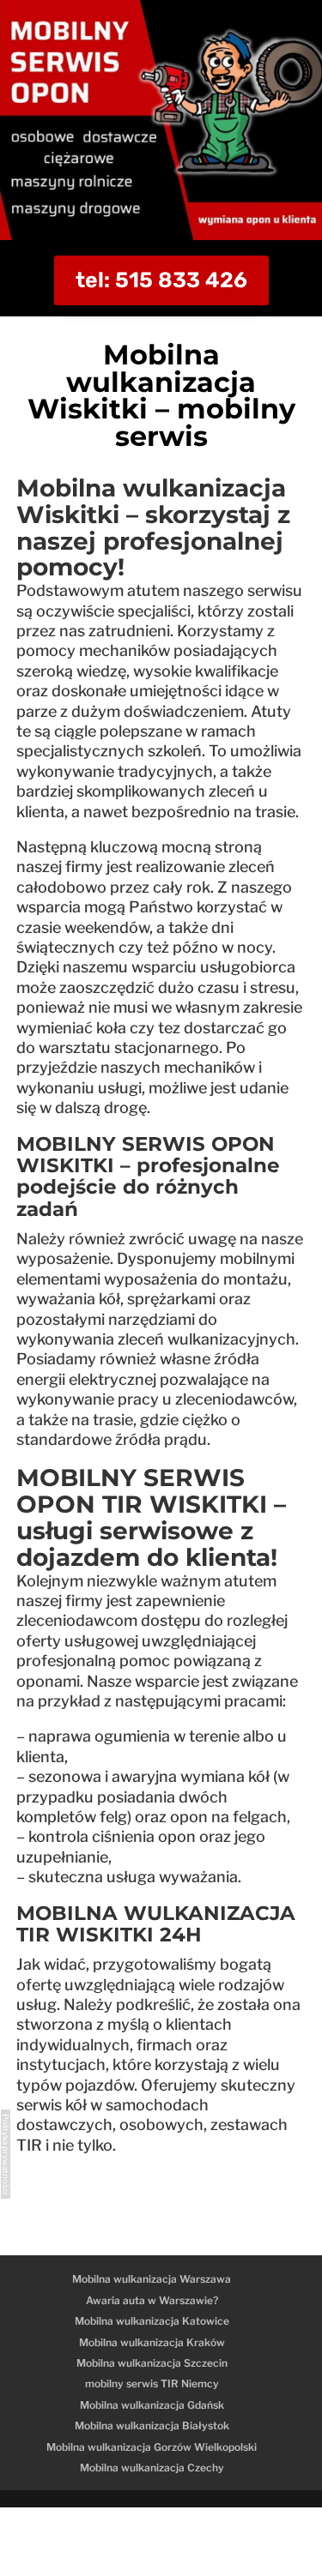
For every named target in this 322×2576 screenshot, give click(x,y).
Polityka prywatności (6, 2154)
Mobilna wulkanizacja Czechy (152, 2468)
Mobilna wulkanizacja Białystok (152, 2426)
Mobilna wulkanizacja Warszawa (152, 2279)
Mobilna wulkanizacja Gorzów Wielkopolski (152, 2447)
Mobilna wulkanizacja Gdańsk (152, 2405)
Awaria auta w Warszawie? (152, 2300)
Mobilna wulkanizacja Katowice (152, 2321)
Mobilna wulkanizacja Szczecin (152, 2363)
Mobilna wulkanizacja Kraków (152, 2342)
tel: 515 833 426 (161, 280)
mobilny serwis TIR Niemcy (152, 2383)
